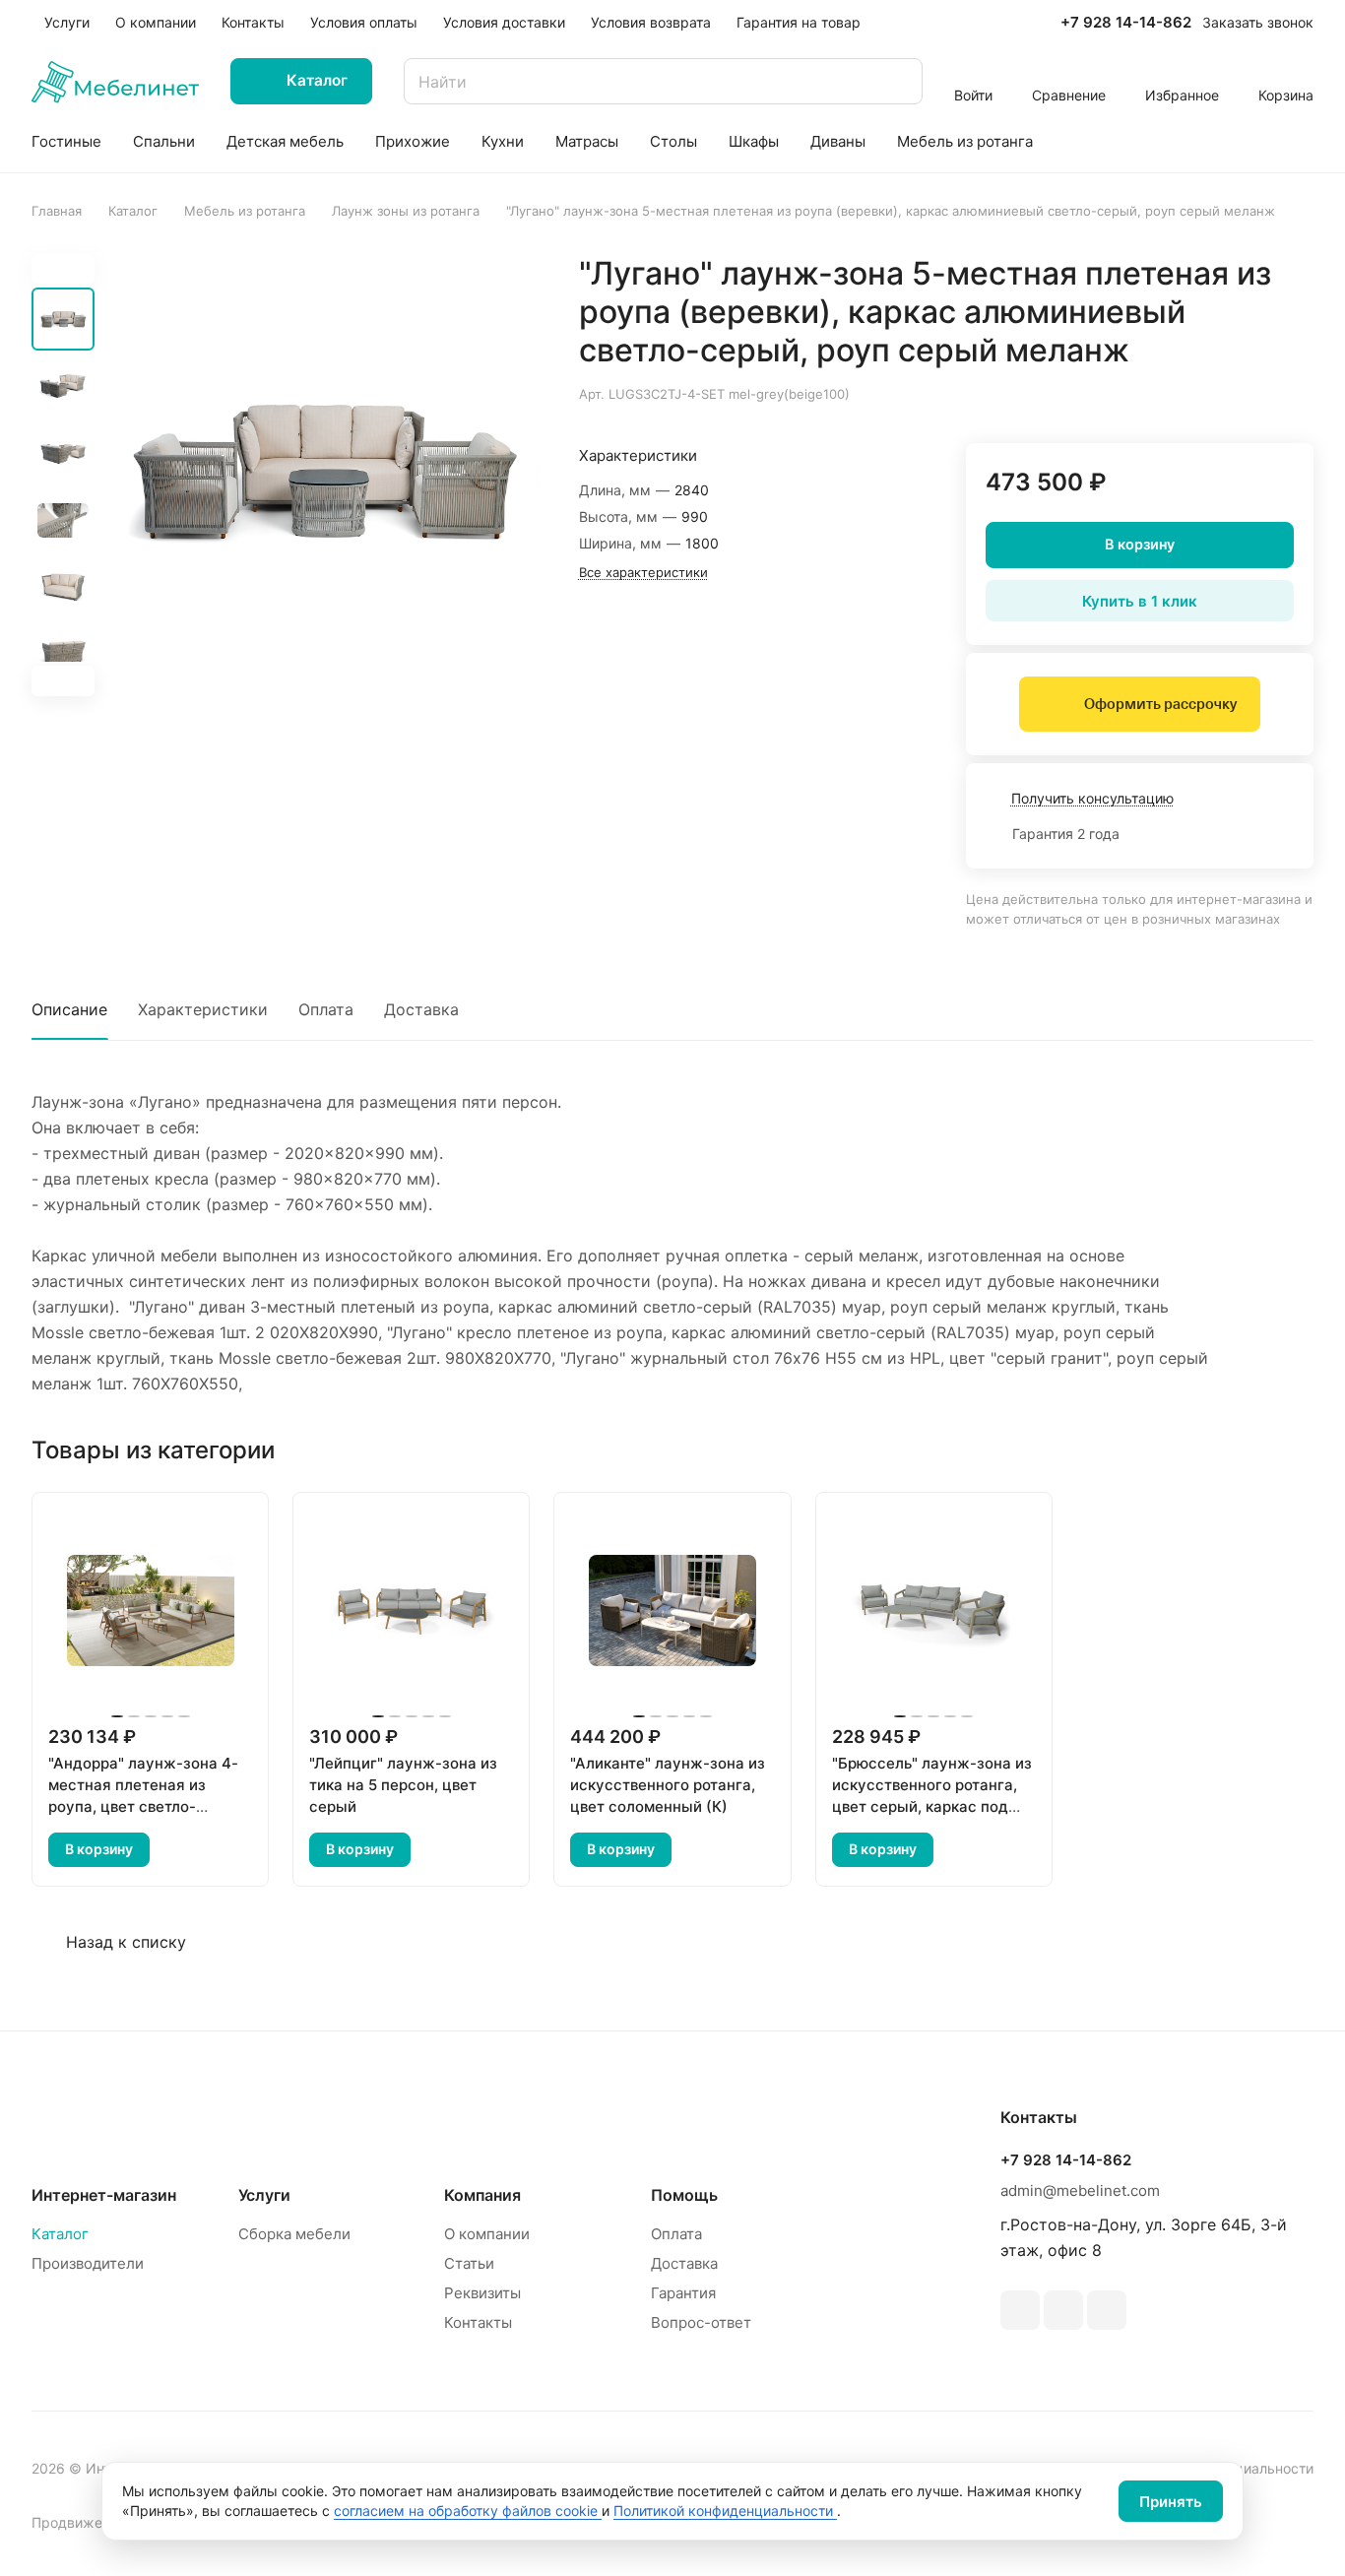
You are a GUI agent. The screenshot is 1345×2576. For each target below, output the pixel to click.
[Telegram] (1020, 2310)
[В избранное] (1205, 392)
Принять (1171, 2502)
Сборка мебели (294, 2234)
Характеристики (203, 1009)
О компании (487, 2234)
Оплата (326, 1009)
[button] (63, 680)
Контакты (478, 2322)
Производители (88, 2263)
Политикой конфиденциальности (725, 2511)
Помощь (684, 2195)
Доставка (421, 1009)
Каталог (60, 2234)
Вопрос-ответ (701, 2322)
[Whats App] (1063, 2310)
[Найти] (898, 81)
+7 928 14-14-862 (1126, 23)
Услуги (264, 2195)
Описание (69, 1009)
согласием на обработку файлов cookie (468, 2511)
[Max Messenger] (1107, 2310)
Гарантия (683, 2293)
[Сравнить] (1251, 392)
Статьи (469, 2263)
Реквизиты (482, 2293)
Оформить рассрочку (1160, 704)
